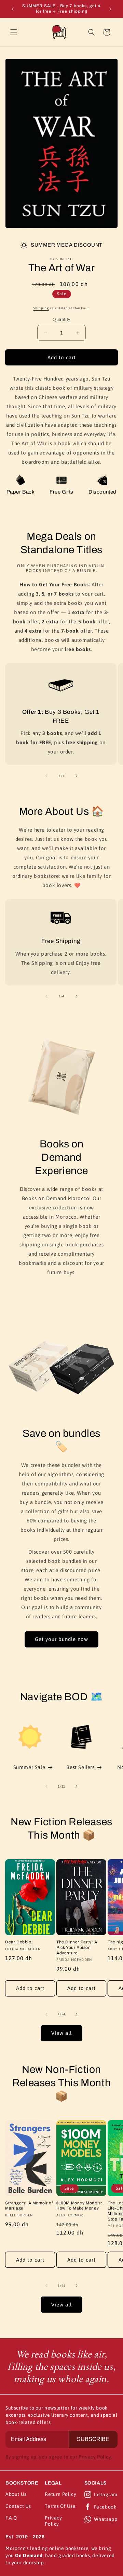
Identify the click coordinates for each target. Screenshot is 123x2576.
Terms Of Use (60, 2506)
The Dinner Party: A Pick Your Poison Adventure (77, 1947)
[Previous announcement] (13, 9)
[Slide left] (46, 776)
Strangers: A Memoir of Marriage (29, 2206)
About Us (16, 2494)
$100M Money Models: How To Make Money (79, 2206)
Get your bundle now (61, 1639)
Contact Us (18, 2506)
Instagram (106, 2494)
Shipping (41, 308)
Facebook (105, 2507)
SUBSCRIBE (93, 2439)
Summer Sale (29, 1767)
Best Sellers (80, 1767)
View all (61, 2033)
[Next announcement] (110, 9)
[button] (14, 32)
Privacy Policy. (95, 2457)
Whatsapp (106, 2519)
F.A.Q (11, 2518)
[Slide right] (77, 776)
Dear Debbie (18, 1942)
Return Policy (60, 2494)
